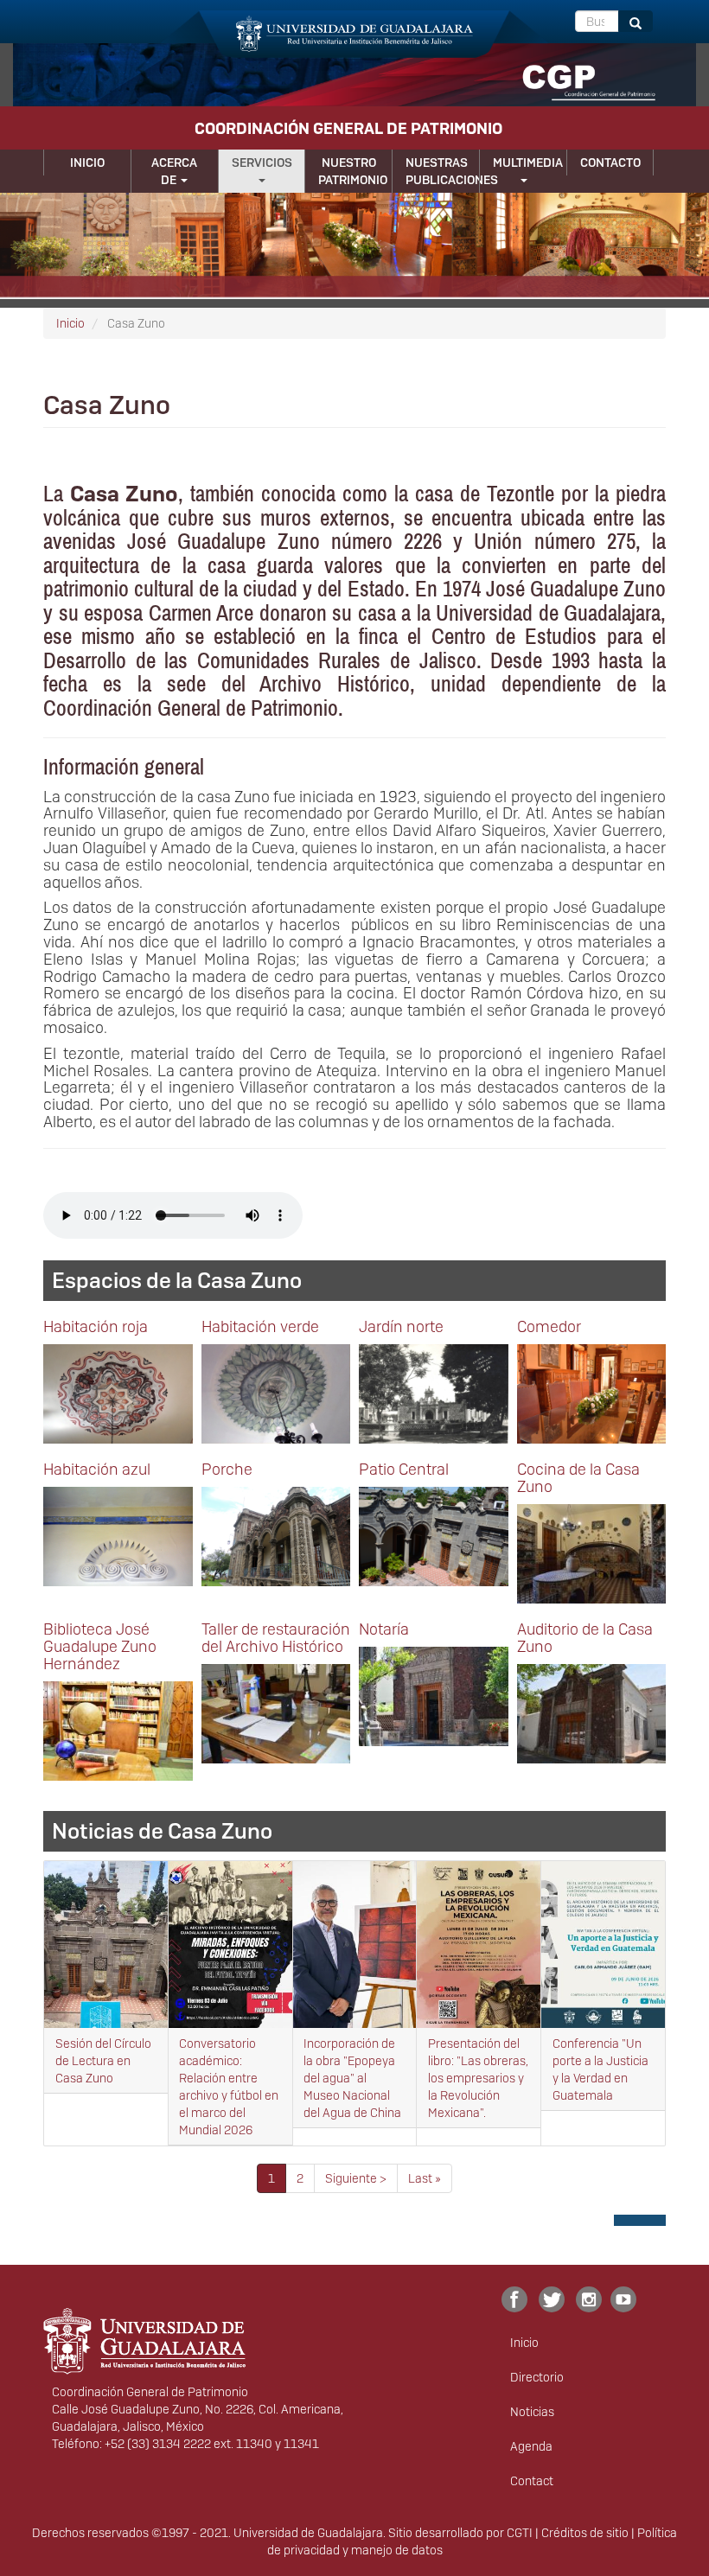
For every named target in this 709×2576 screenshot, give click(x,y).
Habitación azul (97, 1469)
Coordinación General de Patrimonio (348, 128)
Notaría (384, 1629)
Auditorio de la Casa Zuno (585, 1638)
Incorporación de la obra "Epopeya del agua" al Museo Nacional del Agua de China (352, 2078)
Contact (532, 2481)
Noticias (532, 2412)
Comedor (549, 1326)
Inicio (87, 163)
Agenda (531, 2446)
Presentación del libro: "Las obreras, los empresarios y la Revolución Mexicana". (478, 2078)
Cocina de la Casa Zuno (578, 1478)
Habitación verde (260, 1326)
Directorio (537, 2377)
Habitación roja (96, 1326)
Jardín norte (401, 1326)
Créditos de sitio (585, 2533)
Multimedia (528, 163)
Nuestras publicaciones (442, 171)
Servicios (262, 163)
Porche (227, 1469)
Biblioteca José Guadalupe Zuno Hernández (100, 1646)
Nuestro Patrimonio (353, 171)
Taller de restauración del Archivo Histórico (276, 1638)
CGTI (520, 2533)
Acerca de (174, 171)
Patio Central (404, 1469)
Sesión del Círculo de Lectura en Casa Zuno (103, 2061)
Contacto (610, 163)
